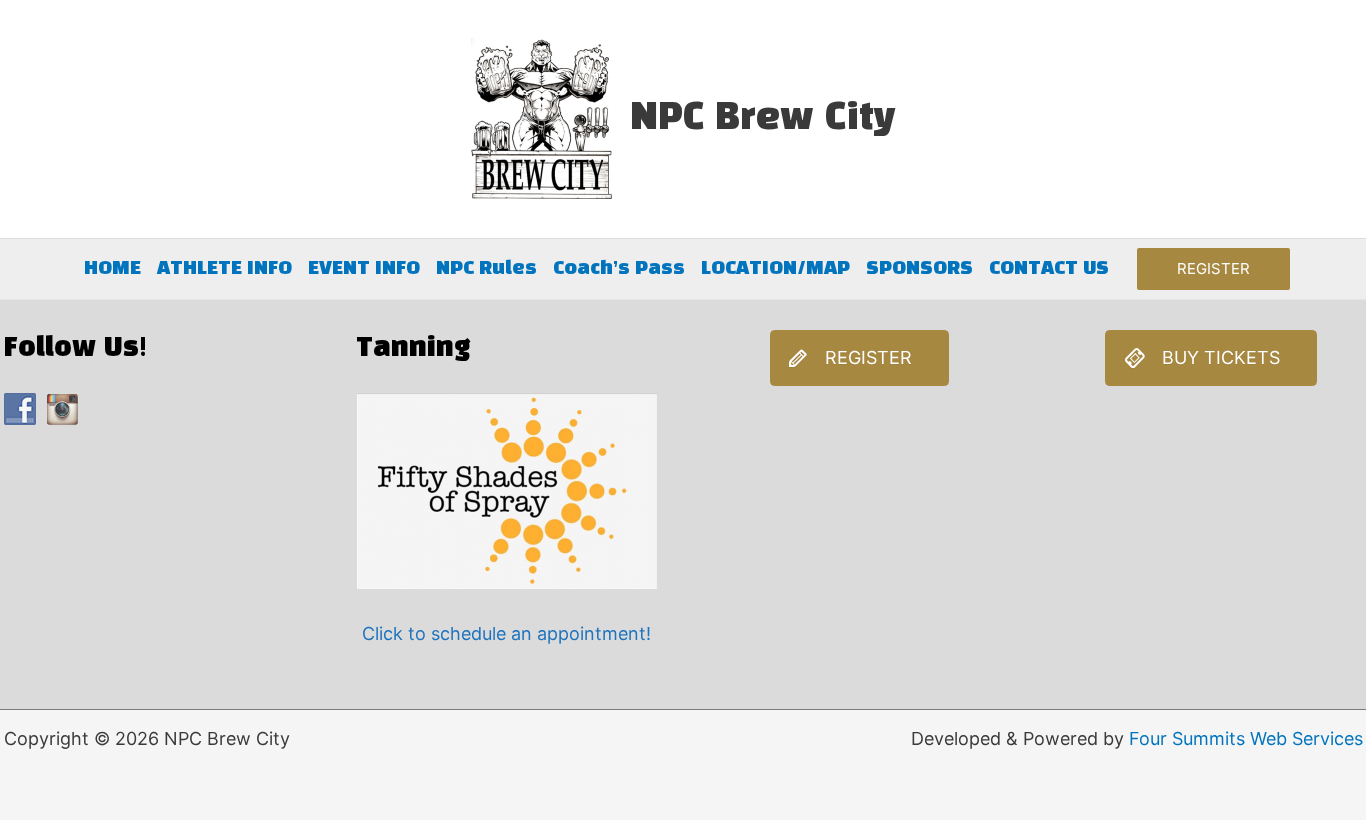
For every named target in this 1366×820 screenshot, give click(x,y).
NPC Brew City (763, 118)
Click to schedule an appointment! (506, 633)
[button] (1213, 269)
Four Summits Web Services (1246, 738)
